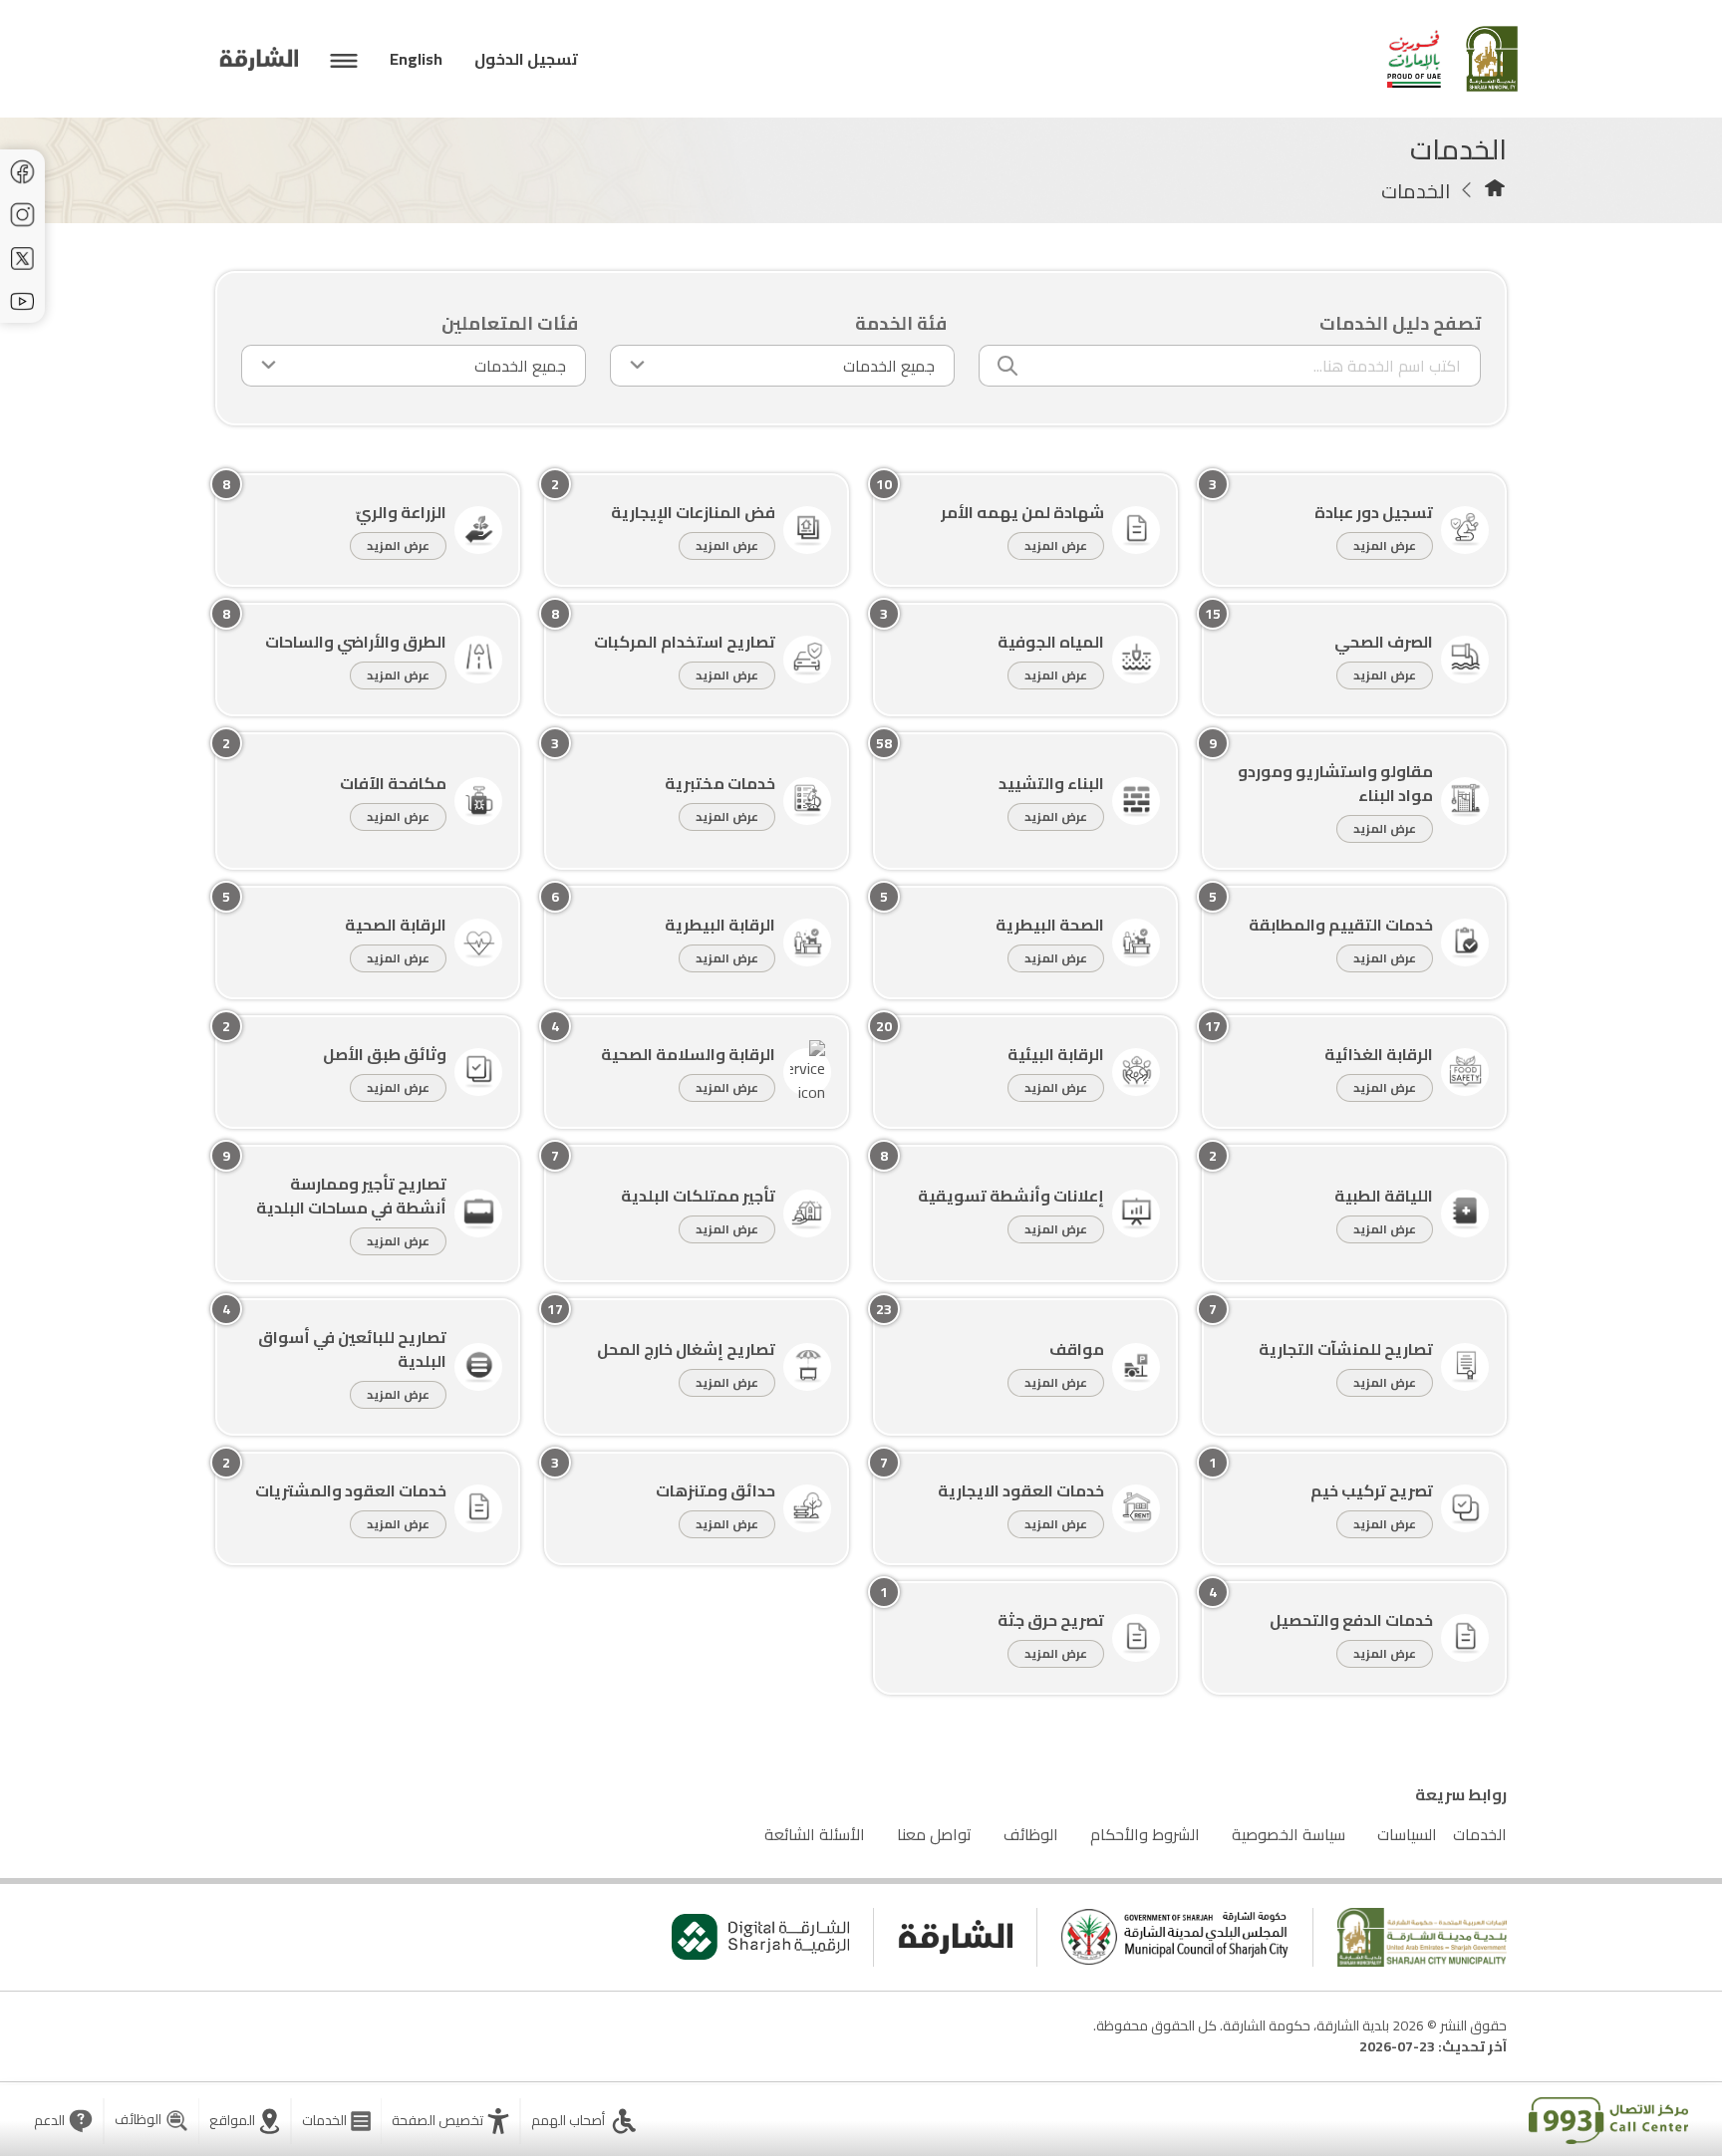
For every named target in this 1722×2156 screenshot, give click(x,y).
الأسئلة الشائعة (815, 1834)
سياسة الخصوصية (1289, 1834)
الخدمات (1480, 1834)
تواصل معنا (934, 1834)
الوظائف (1031, 1834)
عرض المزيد (1385, 545)
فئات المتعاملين (510, 323)
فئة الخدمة (901, 323)
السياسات (1407, 1834)
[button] (450, 2121)
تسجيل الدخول (526, 59)
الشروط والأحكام (1145, 1834)
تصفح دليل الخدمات (1400, 323)
